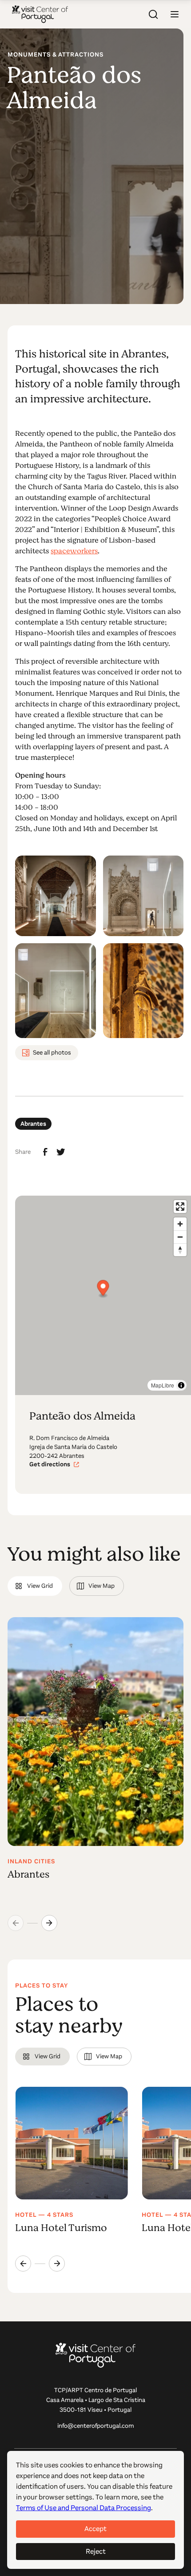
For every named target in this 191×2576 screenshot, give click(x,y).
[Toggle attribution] (181, 1385)
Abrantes (33, 1124)
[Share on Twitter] (61, 1152)
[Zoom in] (180, 1224)
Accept (95, 2529)
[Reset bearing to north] (180, 1250)
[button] (175, 14)
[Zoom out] (180, 1237)
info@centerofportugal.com (96, 2426)
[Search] (153, 14)
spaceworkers (74, 551)
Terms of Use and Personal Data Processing (84, 2508)
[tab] (35, 1586)
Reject (96, 2551)
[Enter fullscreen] (180, 1207)
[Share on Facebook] (45, 1152)
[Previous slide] (23, 2264)
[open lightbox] (55, 896)
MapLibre (163, 1385)
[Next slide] (49, 1923)
